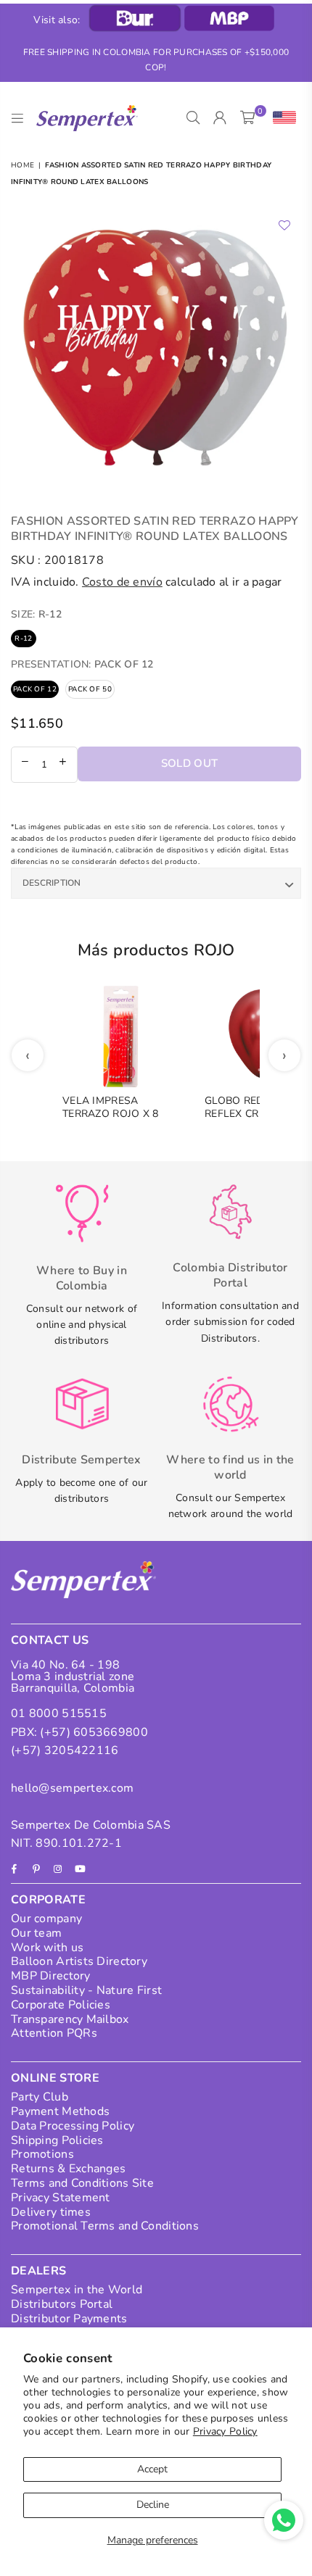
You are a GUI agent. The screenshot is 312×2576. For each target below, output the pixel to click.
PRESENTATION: (82, 664)
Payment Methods (60, 2111)
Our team (36, 1933)
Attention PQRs (54, 2033)
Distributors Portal (62, 2304)
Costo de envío (122, 582)
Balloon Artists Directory (79, 1961)
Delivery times (51, 2212)
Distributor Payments (69, 2319)
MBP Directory (51, 1976)
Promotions (42, 2154)
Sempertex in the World (77, 2290)
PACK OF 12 (35, 689)
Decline (153, 2505)
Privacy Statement (61, 2198)
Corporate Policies (61, 2005)
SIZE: (36, 614)
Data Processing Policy (73, 2126)
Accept (152, 2469)
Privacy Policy (225, 2431)
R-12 (23, 639)
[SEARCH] (193, 118)
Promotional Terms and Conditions (105, 2226)
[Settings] (281, 118)
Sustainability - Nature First (86, 1990)
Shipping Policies (57, 2140)
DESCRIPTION (52, 883)
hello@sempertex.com (72, 1788)
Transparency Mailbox (70, 2019)
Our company (46, 1919)
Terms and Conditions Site (82, 2183)
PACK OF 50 (90, 689)
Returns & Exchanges (68, 2169)
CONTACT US (50, 1640)
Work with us (47, 1948)
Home (22, 165)
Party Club (40, 2097)
